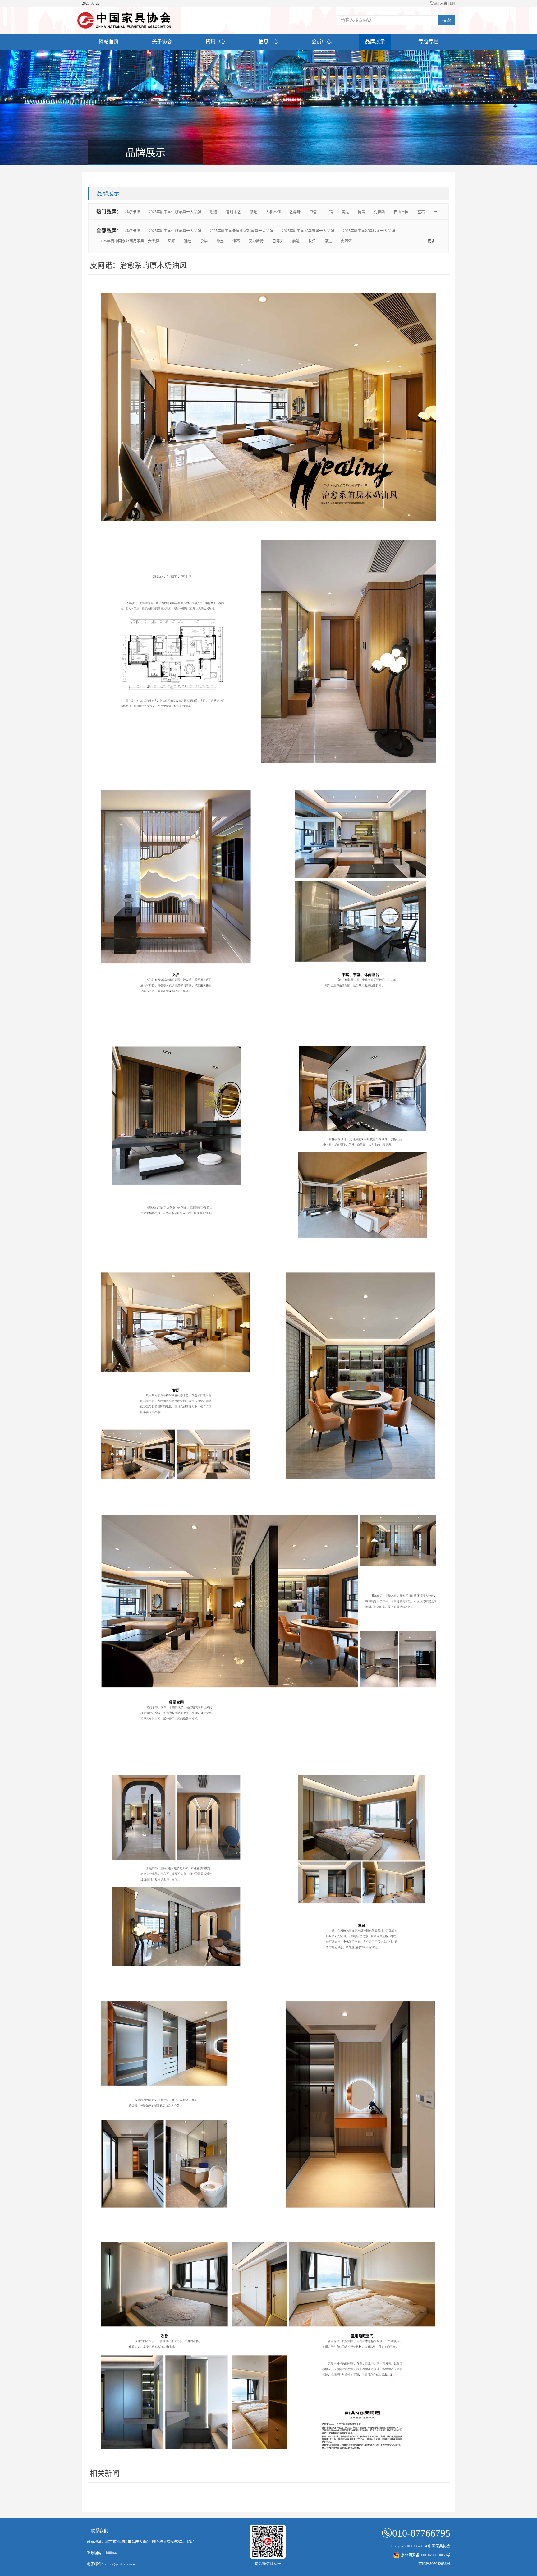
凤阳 (172, 241)
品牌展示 (375, 41)
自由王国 (401, 212)
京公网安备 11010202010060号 (426, 2555)
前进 (296, 241)
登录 (434, 3)
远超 (188, 241)
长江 (312, 241)
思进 (213, 212)
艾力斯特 (256, 241)
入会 (444, 3)
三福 (329, 212)
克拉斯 (379, 212)
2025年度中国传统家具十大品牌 (175, 212)
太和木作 (273, 212)
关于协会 (162, 41)
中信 (313, 212)
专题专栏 (428, 41)
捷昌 (361, 212)
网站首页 (109, 41)
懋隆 (253, 212)
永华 (204, 241)
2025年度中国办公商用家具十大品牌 (129, 241)
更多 (431, 241)
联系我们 (99, 2531)
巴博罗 (278, 241)
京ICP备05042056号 (434, 2564)
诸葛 (236, 241)
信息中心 (268, 41)
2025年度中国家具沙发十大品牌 (369, 231)
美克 (345, 212)
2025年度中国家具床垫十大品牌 (308, 231)
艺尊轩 (295, 212)
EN (452, 3)
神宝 (220, 241)
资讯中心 (215, 41)
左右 (421, 212)
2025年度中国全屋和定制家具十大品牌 (241, 231)
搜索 (447, 20)
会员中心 (322, 41)
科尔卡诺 (133, 212)
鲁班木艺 (233, 212)
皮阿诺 (346, 241)
